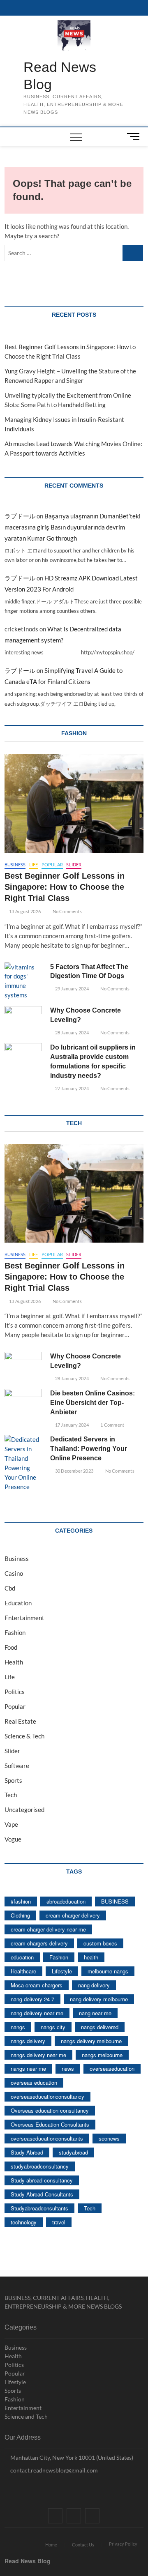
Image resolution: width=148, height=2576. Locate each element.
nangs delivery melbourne (91, 2041)
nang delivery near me (37, 2013)
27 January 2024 (71, 1088)
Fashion (15, 1632)
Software (17, 1766)
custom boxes (100, 1943)
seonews (109, 2138)
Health (14, 1662)
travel (59, 2222)
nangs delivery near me (38, 2055)
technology (24, 2222)
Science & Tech (24, 1736)
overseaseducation (112, 2068)
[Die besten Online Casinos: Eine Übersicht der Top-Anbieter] (23, 1402)
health (91, 1957)
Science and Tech (26, 2416)
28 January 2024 (71, 1032)
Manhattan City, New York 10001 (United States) (71, 2457)
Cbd (10, 1588)
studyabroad (73, 2152)
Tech (11, 1795)
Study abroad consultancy (42, 2180)
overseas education (34, 2082)
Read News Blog (60, 76)
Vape (11, 1824)
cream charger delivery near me (48, 1929)
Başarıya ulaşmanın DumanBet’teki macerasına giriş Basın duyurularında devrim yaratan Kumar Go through (73, 527)
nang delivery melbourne (99, 1999)
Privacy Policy (123, 2544)
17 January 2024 (71, 1425)
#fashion (21, 1901)
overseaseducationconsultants (47, 2138)
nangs (18, 2027)
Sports (13, 1780)
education (22, 1957)
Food (11, 1647)
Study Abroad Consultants (42, 2194)
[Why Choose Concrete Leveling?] (23, 1019)
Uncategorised (24, 1809)
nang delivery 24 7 (32, 1999)
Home (51, 2545)
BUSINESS (115, 1901)
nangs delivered (100, 2027)
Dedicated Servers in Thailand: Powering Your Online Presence (89, 1449)
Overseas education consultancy (50, 2110)
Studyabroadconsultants (39, 2208)
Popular (52, 864)
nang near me (95, 2013)
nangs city (53, 2027)
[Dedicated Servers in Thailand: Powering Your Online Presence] (23, 1463)
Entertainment (24, 1618)
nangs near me (28, 2068)
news (68, 2068)
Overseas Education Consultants (50, 2124)
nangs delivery (28, 2041)
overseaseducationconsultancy (47, 2096)
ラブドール (20, 516)
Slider (74, 864)
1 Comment (112, 1425)
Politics (15, 1692)
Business (15, 864)
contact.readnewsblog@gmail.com (53, 2470)
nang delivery (94, 1985)
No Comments (66, 911)
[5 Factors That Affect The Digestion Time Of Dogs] (23, 981)
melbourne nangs (108, 1971)
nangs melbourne (102, 2055)
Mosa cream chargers (37, 1985)
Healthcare (23, 1971)
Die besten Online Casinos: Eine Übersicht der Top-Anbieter (92, 1403)
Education (18, 1603)
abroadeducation (66, 1901)
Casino (14, 1573)
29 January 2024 (71, 989)
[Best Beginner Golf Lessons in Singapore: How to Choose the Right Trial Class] (74, 803)
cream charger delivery (73, 1915)
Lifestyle (62, 1971)
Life (34, 864)
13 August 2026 (24, 911)
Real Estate (20, 1721)
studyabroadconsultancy (40, 2166)
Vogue (13, 1839)
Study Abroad (27, 2152)
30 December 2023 (74, 1471)
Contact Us (83, 2545)
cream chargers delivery (39, 1943)
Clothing (20, 1915)
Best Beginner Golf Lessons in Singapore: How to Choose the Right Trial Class (65, 887)
